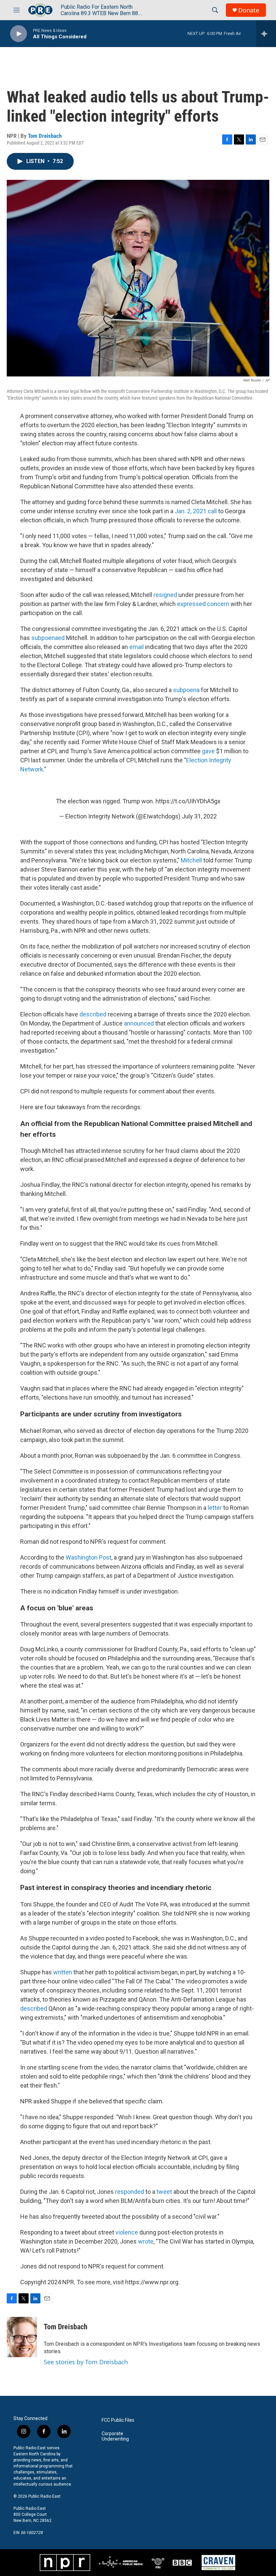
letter (215, 1508)
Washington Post (89, 1557)
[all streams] (266, 34)
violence (127, 2232)
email (136, 647)
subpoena (186, 690)
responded (130, 2192)
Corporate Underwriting (115, 2436)
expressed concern (203, 604)
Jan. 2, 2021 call (196, 511)
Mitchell (191, 860)
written (63, 1972)
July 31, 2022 (199, 816)
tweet (164, 2192)
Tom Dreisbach (45, 136)
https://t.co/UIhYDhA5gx (188, 801)
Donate (249, 10)
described (93, 1014)
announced (139, 1023)
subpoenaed (48, 638)
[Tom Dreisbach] (22, 2337)
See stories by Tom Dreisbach (86, 2362)
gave (208, 751)
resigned (165, 595)
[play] (19, 34)
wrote (146, 2241)
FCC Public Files (118, 2420)
